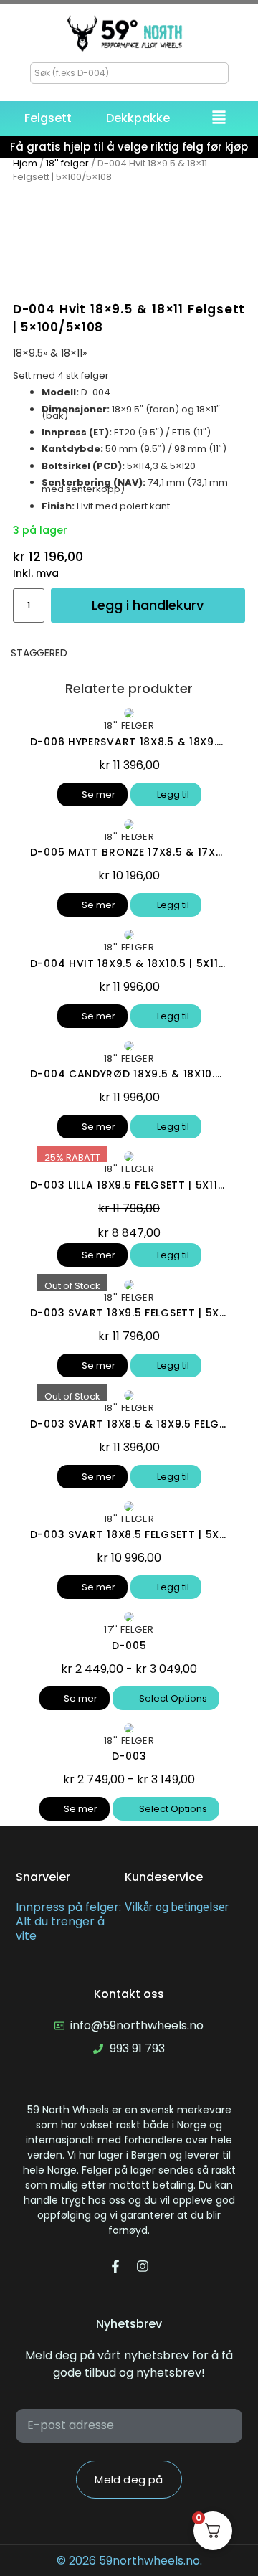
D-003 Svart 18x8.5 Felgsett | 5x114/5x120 (129, 1534)
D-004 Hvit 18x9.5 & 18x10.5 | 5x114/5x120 (129, 963)
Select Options (172, 1698)
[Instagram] (143, 2266)
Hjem (25, 163)
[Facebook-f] (115, 2266)
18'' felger (67, 163)
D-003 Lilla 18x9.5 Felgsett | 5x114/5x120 (129, 1185)
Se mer (99, 794)
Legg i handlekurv (148, 605)
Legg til (172, 794)
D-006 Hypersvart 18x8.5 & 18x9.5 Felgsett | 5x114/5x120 (129, 742)
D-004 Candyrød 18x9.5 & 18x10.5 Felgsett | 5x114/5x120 (129, 1074)
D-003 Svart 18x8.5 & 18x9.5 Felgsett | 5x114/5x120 (129, 1424)
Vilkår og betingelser (177, 1907)
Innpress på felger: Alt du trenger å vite (68, 1922)
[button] (219, 119)
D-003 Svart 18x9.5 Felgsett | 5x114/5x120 (129, 1313)
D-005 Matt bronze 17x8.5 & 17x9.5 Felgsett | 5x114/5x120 (129, 852)
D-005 (129, 1646)
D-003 (129, 1756)
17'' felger (129, 1629)
